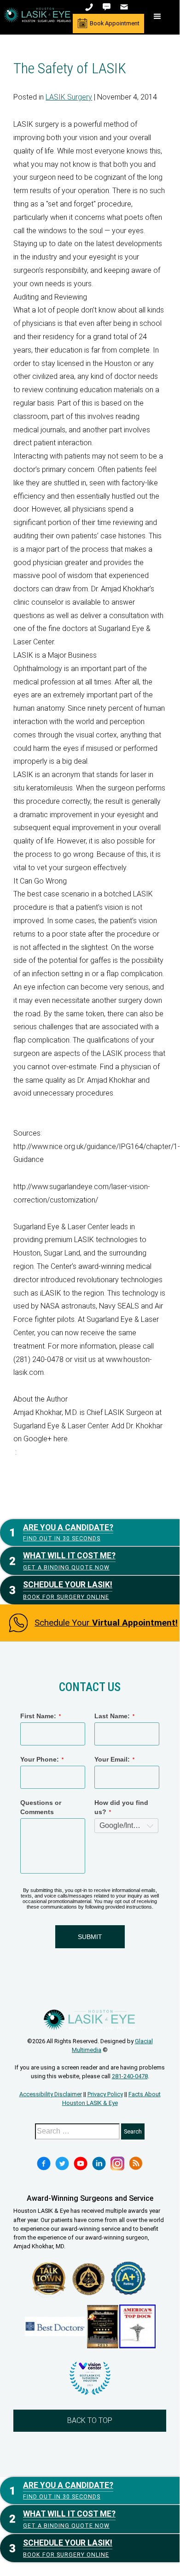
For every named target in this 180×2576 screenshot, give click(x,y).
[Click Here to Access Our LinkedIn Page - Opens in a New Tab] (99, 2163)
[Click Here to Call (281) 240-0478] (90, 7)
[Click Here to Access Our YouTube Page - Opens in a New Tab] (81, 2163)
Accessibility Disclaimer (51, 2094)
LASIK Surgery (69, 97)
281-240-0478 (130, 2076)
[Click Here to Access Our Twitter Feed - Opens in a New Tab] (62, 2163)
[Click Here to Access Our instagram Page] (117, 2163)
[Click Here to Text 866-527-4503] (107, 7)
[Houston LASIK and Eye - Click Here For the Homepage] (37, 15)
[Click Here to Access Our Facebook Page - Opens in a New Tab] (44, 2163)
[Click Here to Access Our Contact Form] (125, 7)
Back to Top (90, 2420)
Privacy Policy (105, 2094)
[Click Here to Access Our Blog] (136, 2163)
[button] (157, 17)
